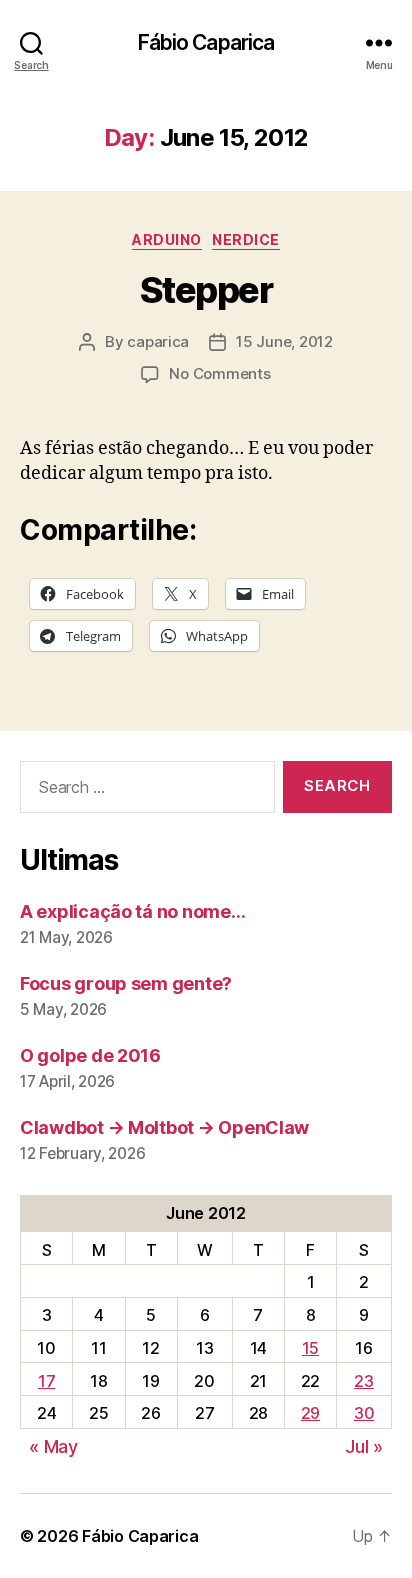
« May (53, 1446)
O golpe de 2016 (90, 1055)
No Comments (219, 373)
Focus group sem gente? (126, 983)
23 (363, 1381)
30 (364, 1413)
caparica (158, 341)
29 (310, 1413)
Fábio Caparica (206, 42)
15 (310, 1348)
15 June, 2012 (284, 341)
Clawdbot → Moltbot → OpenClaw (164, 1127)
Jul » (364, 1446)
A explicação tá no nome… (133, 911)
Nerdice (246, 239)
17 (46, 1381)
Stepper (206, 290)
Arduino (167, 239)
